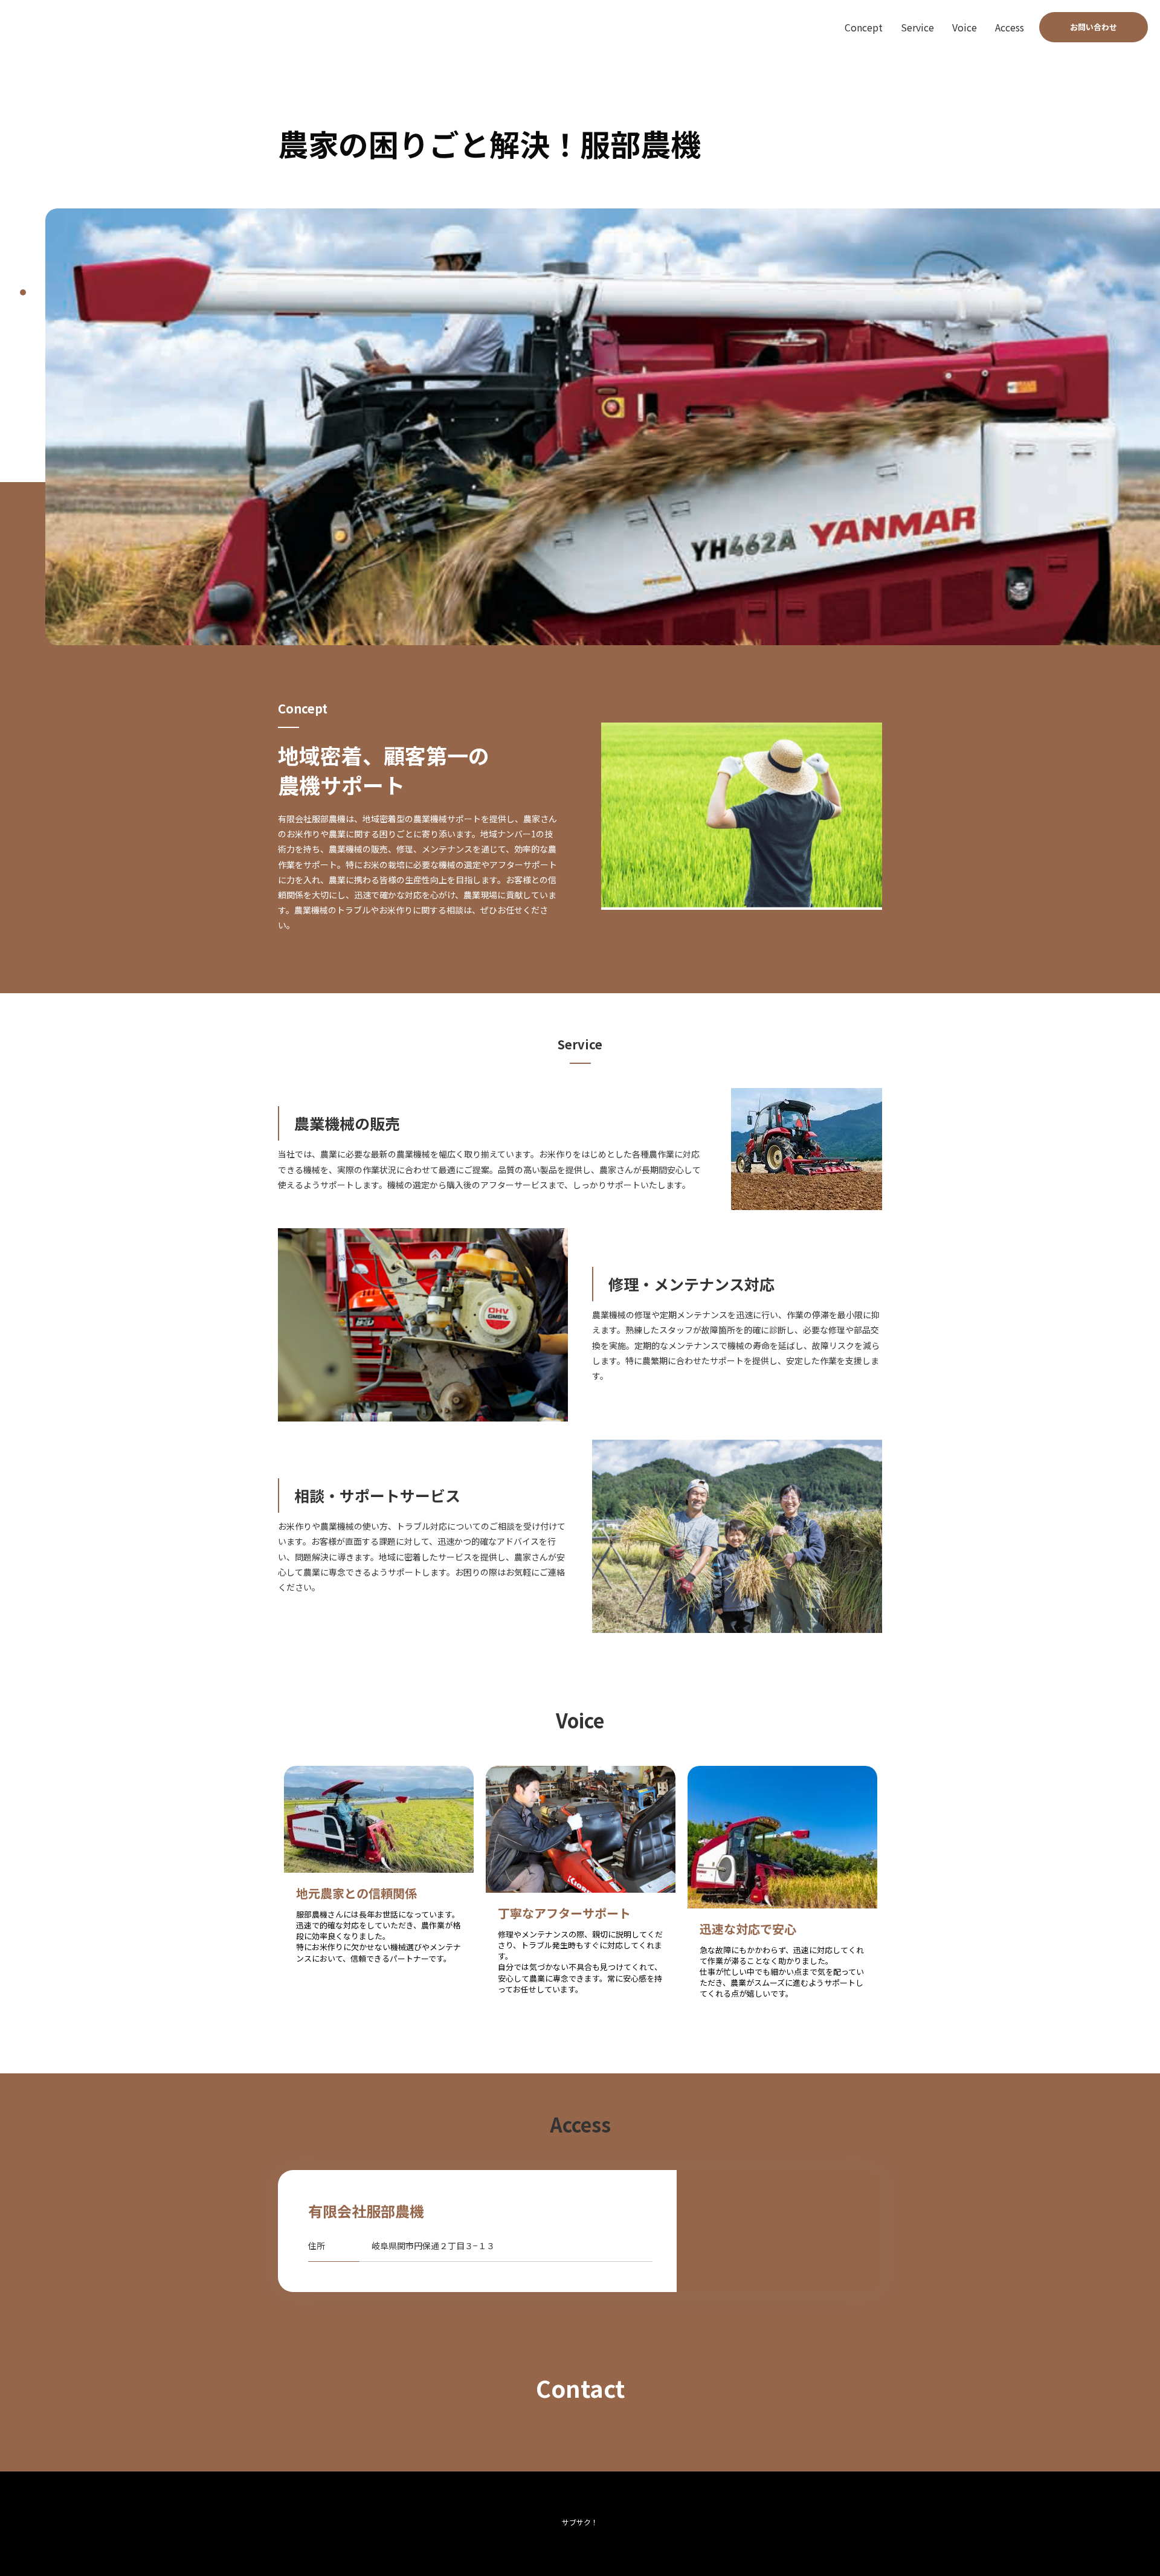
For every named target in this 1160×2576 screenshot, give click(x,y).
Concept (864, 27)
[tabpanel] (603, 427)
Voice (965, 27)
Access (1010, 27)
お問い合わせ (1094, 27)
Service (917, 27)
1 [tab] (23, 292)
